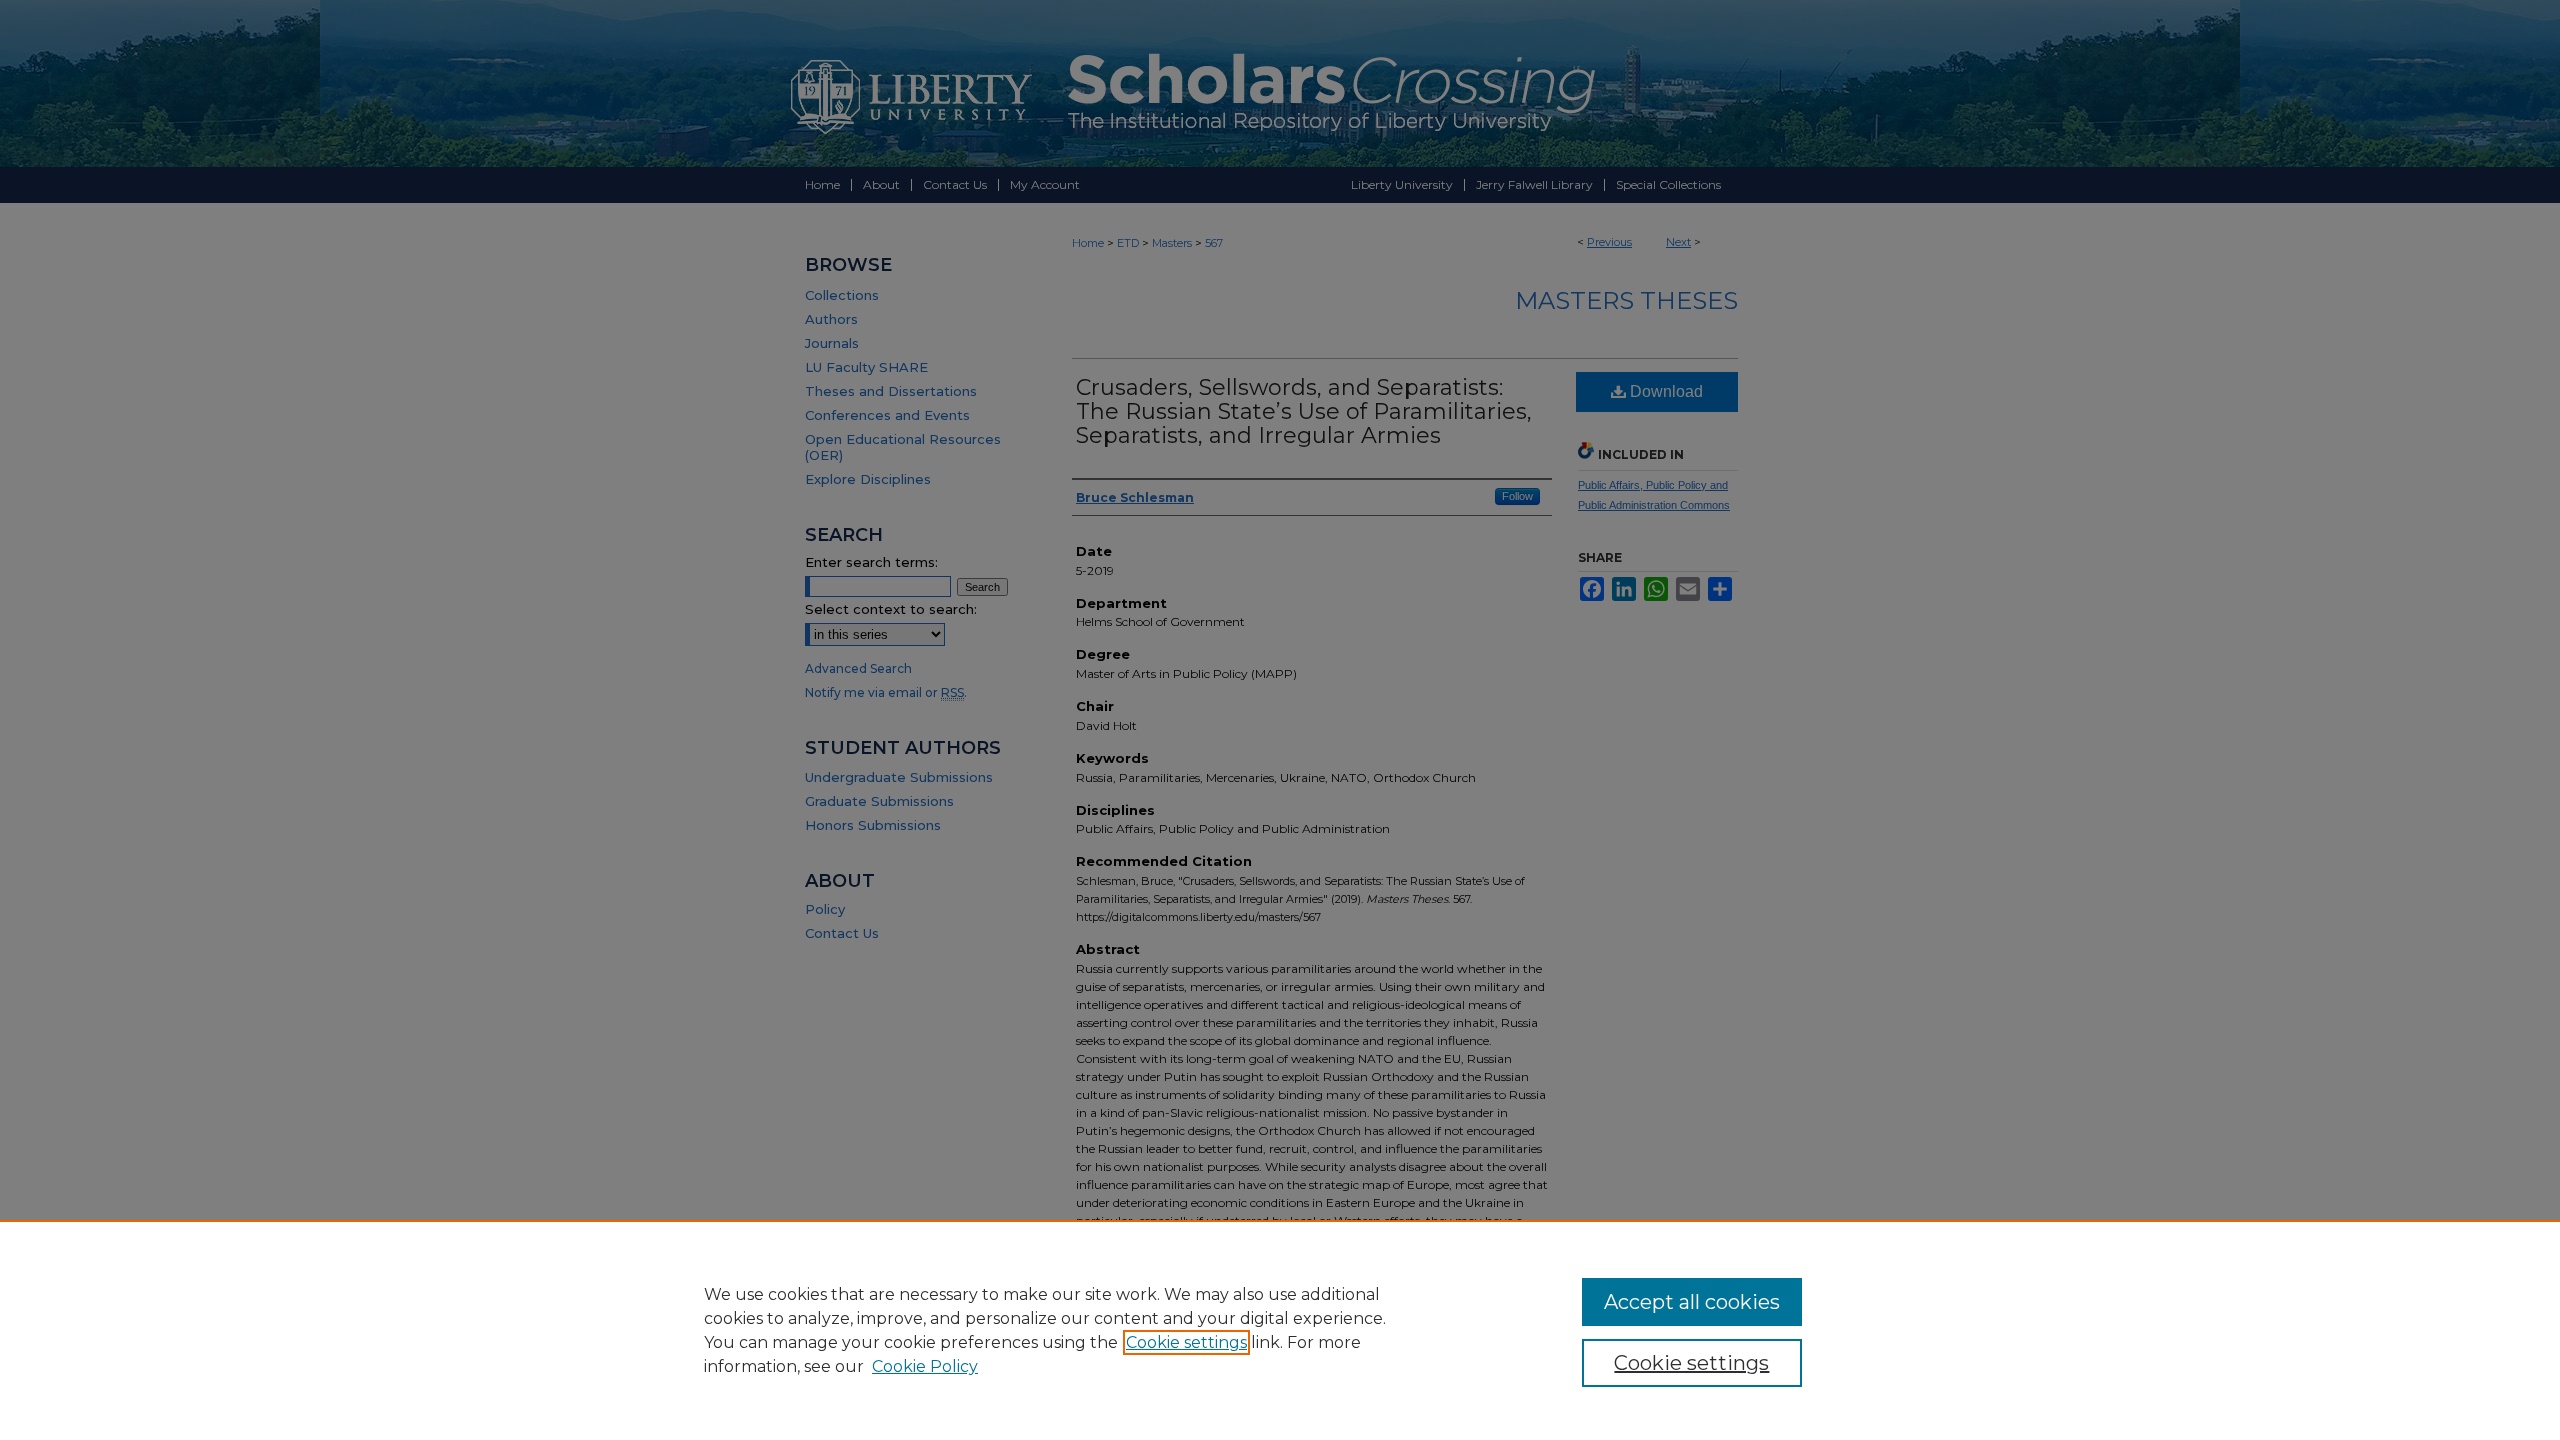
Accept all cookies (1692, 1302)
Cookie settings (1186, 1342)
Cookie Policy (925, 1366)
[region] (1280, 1330)
